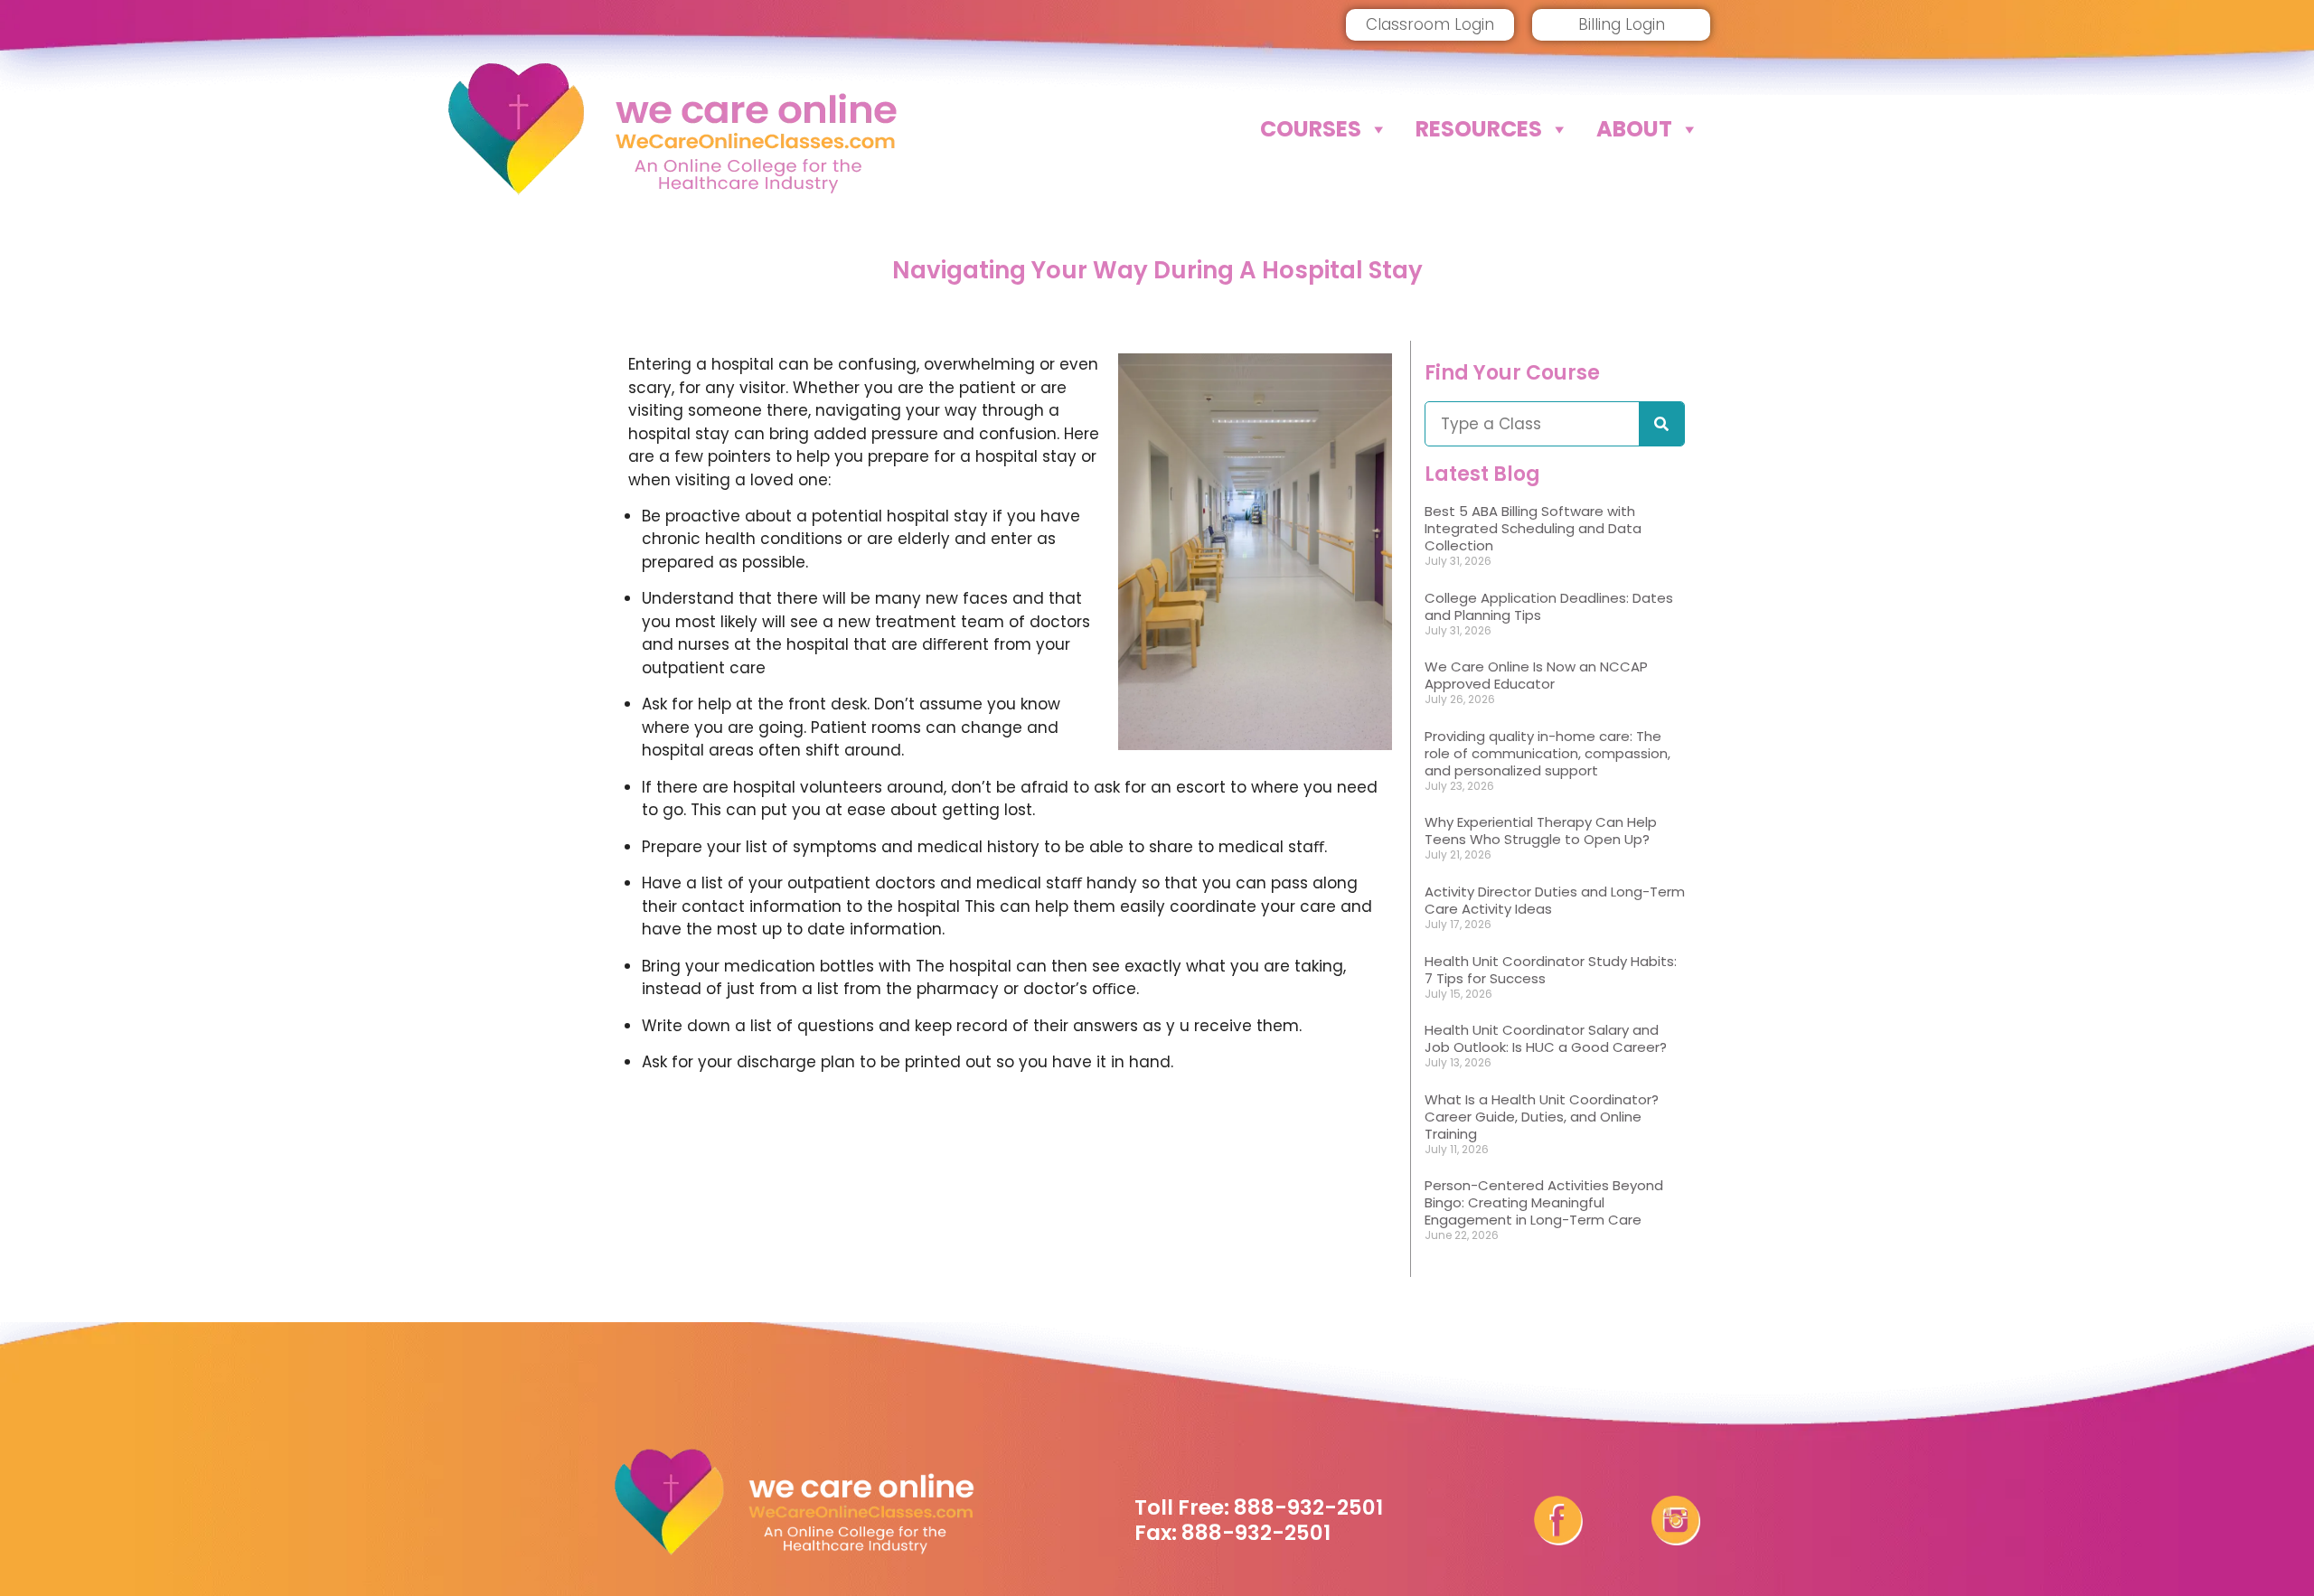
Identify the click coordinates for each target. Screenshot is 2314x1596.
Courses (1311, 129)
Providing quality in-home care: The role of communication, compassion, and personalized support (1547, 753)
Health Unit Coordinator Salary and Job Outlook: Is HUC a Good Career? (1546, 1038)
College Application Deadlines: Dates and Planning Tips (1549, 606)
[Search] (1661, 424)
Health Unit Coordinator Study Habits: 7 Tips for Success (1551, 970)
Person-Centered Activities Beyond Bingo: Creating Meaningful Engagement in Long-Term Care (1544, 1202)
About (1634, 129)
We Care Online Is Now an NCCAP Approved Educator (1536, 675)
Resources (1479, 129)
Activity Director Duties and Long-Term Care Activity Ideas (1555, 900)
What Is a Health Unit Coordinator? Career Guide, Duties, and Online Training (1542, 1117)
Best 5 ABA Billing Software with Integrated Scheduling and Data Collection (1533, 528)
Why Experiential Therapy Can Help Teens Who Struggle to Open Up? (1541, 831)
